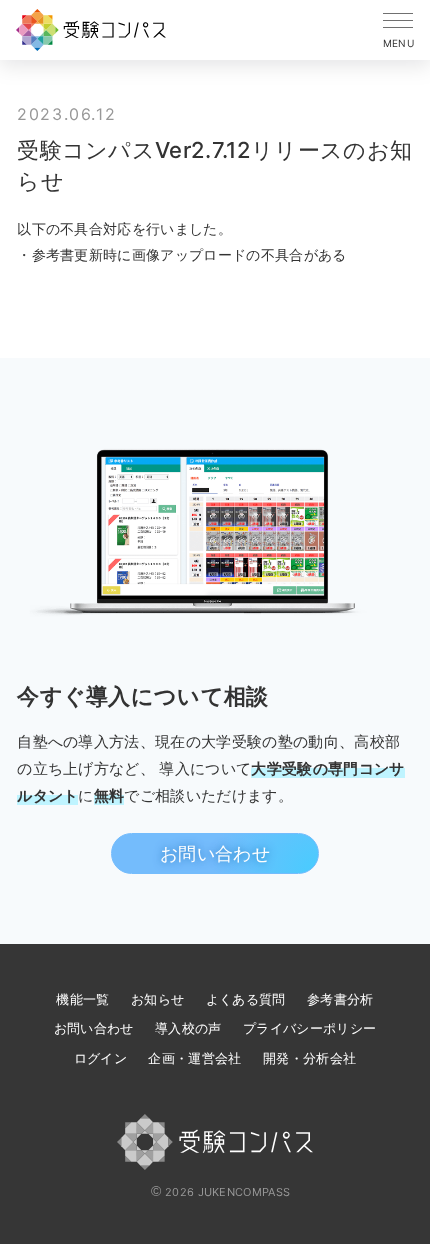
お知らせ (157, 999)
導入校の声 (188, 1028)
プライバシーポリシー (309, 1028)
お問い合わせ (215, 853)
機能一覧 (82, 999)
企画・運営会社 (194, 1058)
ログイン (100, 1058)
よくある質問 (246, 999)
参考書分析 (340, 999)
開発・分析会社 (309, 1058)
